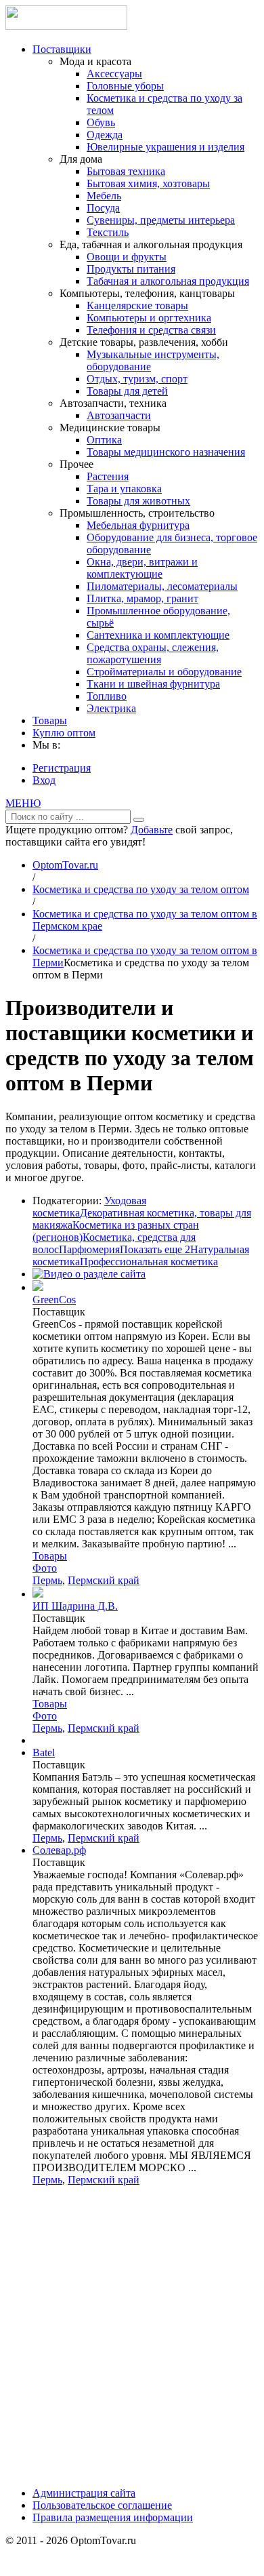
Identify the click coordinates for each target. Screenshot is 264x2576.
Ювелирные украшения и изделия (166, 147)
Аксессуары (114, 74)
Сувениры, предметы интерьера (161, 220)
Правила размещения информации (113, 2517)
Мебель (104, 196)
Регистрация (62, 768)
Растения (108, 476)
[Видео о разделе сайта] (89, 1274)
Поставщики (62, 49)
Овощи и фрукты (127, 257)
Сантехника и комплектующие (158, 635)
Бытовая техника (126, 171)
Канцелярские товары (137, 305)
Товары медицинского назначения (166, 452)
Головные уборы (125, 86)
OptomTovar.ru (65, 865)
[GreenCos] (38, 1287)
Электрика (111, 708)
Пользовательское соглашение (102, 2505)
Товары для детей (127, 391)
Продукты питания (131, 269)
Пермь (47, 1580)
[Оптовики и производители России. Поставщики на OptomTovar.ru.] (66, 26)
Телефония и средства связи (151, 330)
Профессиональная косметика (149, 1262)
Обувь (101, 122)
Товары (50, 720)
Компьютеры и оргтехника (149, 318)
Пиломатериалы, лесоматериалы (162, 586)
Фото (45, 1568)
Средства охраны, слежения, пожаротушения (153, 653)
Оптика (104, 440)
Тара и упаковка (124, 489)
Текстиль (108, 232)
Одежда (105, 135)
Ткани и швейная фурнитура (153, 684)
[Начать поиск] (139, 820)
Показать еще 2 (155, 1249)
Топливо (107, 696)
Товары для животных (138, 501)
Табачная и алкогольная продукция (168, 281)
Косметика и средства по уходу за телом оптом (141, 889)
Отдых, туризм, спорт (137, 379)
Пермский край (104, 1580)
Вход (44, 780)
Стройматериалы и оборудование (164, 672)
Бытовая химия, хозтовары (148, 183)
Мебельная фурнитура (138, 525)
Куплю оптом (64, 733)
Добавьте (152, 830)
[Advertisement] (132, 2341)
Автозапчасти (119, 415)
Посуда (103, 208)
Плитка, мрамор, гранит (142, 598)
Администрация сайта (84, 2493)
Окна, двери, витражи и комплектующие (142, 568)
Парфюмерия (89, 1249)
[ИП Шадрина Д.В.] (38, 1594)
